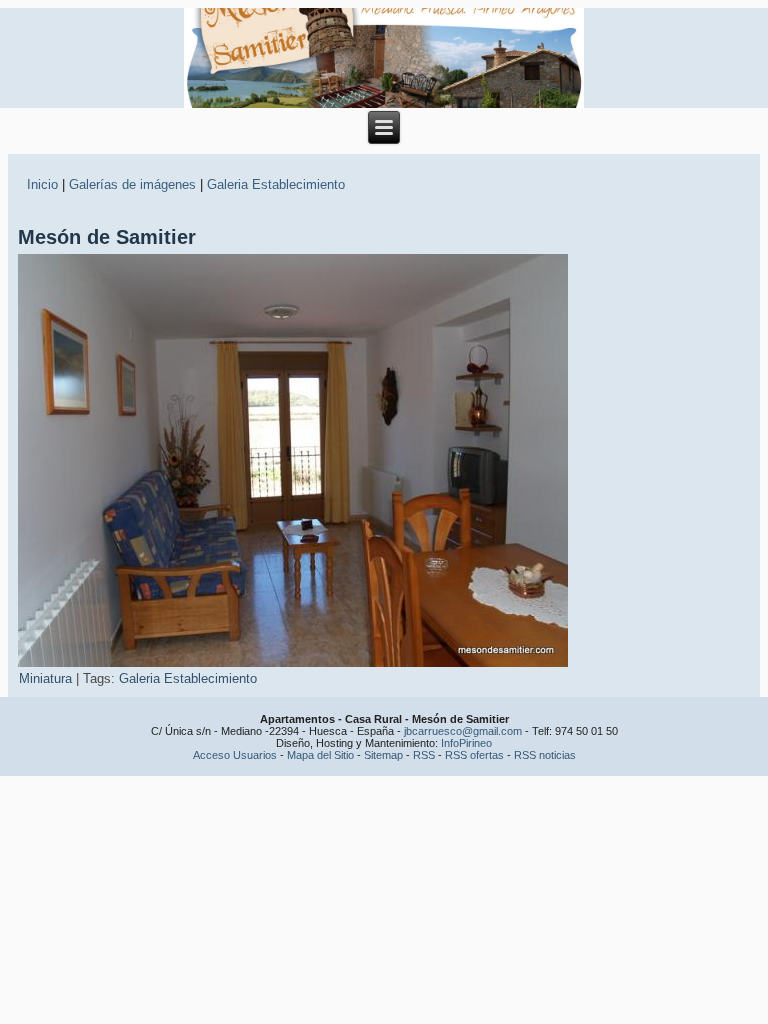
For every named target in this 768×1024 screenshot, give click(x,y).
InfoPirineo (466, 743)
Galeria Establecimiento (276, 184)
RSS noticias (545, 755)
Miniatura (45, 678)
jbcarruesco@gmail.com (463, 731)
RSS (424, 755)
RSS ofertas (474, 755)
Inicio (42, 184)
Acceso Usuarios (235, 755)
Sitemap (383, 755)
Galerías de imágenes (132, 184)
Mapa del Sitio (320, 755)
